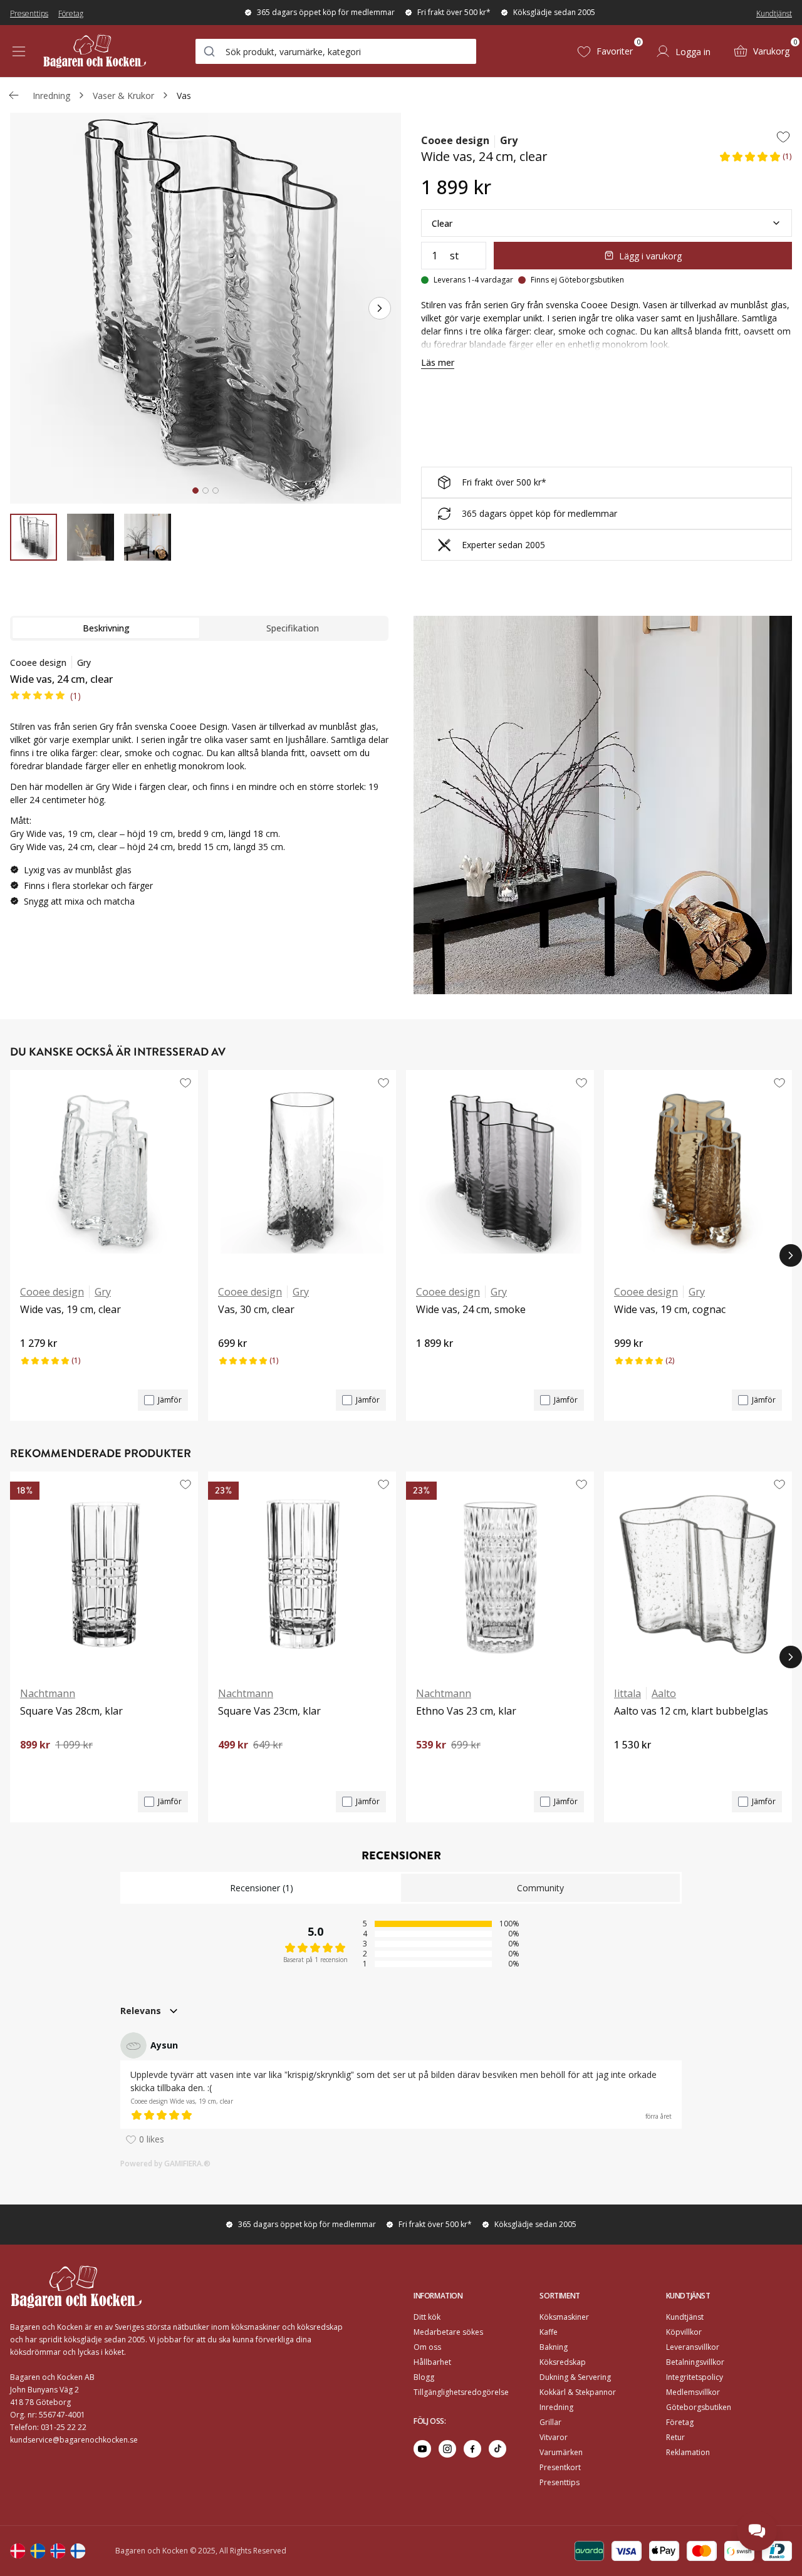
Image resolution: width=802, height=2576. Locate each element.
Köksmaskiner (564, 2317)
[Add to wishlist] (783, 137)
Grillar (550, 2422)
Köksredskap (563, 2362)
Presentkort (560, 2467)
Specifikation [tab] (293, 628)
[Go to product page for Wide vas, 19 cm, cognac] (698, 1172)
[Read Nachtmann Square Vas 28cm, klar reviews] (34, 1766)
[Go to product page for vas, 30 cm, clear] (302, 1172)
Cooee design (455, 140)
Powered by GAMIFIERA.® (165, 2163)
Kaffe (549, 2332)
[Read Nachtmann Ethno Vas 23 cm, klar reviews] (430, 1766)
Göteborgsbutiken (699, 2407)
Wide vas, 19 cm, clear (70, 1309)
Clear (442, 223)
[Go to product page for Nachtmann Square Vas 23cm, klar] (302, 1574)
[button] (755, 160)
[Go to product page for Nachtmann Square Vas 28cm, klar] (104, 1574)
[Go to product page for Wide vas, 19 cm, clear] (104, 1172)
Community (540, 1888)
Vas (184, 96)
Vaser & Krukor (123, 96)
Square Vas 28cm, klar (71, 1711)
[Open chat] (757, 2531)
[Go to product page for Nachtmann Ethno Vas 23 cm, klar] (500, 1574)
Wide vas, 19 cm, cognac (670, 1309)
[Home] (95, 51)
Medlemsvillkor (693, 2392)
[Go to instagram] (447, 2449)
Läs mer (438, 362)
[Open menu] (19, 51)
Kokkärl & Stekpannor (578, 2392)
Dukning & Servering (575, 2377)
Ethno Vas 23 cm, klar (466, 1711)
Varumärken (561, 2452)
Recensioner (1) (262, 1888)
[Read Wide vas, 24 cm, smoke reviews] (430, 1364)
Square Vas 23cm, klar (269, 1711)
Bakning (554, 2347)
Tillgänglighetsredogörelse (461, 2392)
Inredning (51, 96)
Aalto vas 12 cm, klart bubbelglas (691, 1711)
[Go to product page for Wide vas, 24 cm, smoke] (500, 1172)
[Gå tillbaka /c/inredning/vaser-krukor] (14, 95)
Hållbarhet (432, 2362)
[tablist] (199, 628)
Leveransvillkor (693, 2347)
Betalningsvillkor (695, 2362)
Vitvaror (554, 2437)
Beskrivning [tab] (106, 628)
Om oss (427, 2347)
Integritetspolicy (695, 2377)
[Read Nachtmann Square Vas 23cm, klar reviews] (232, 1766)
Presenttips (29, 13)
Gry (509, 140)
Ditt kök (427, 2317)
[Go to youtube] (422, 2449)
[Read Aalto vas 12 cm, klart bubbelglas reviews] (628, 1766)
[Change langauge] (18, 2551)
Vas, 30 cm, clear (256, 1309)
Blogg (424, 2377)
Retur (675, 2437)
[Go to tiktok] (497, 2449)
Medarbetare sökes (448, 2332)
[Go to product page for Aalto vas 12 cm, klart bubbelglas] (698, 1574)
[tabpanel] (199, 787)
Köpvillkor (684, 2332)
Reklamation (688, 2452)
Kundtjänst (774, 13)
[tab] (195, 491)
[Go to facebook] (472, 2449)
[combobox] (336, 51)
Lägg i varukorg (650, 256)
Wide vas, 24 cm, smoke (471, 1309)
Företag (71, 13)
